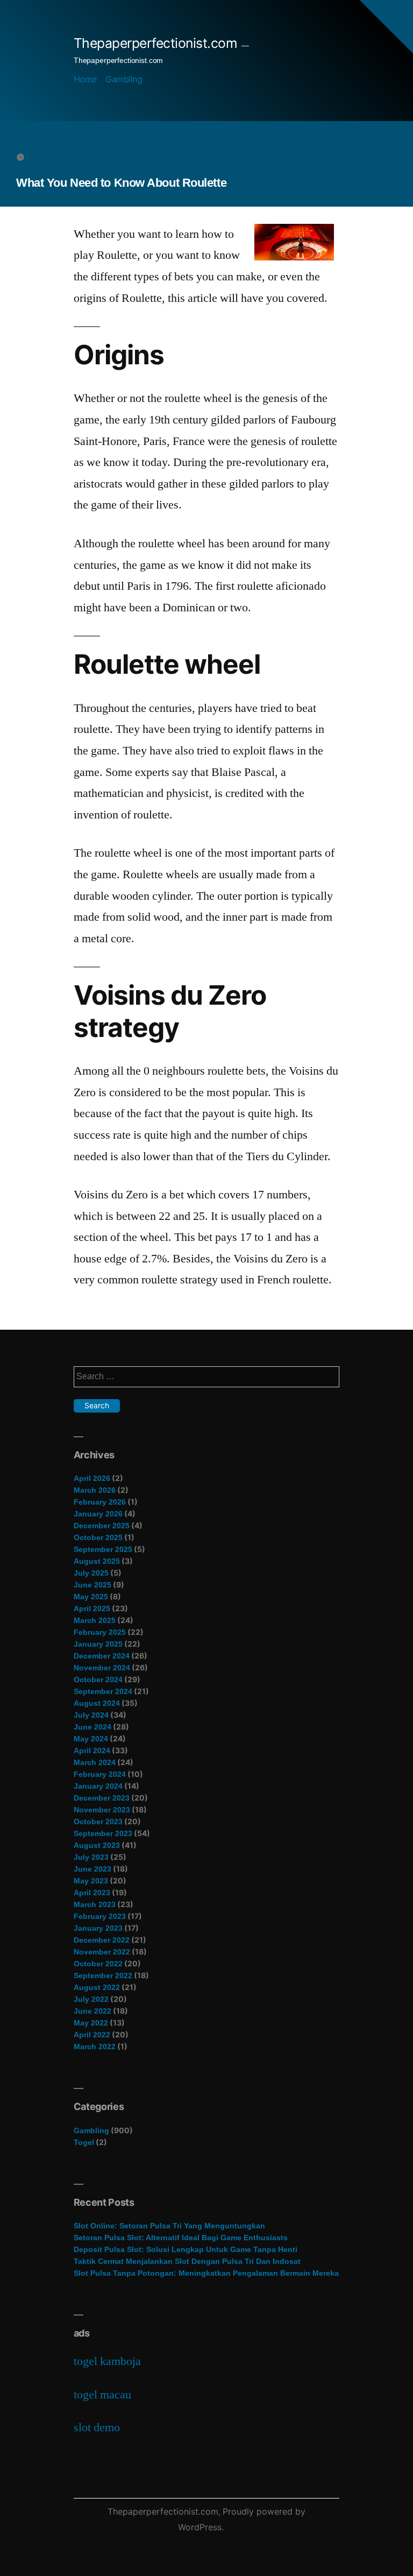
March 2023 (95, 1904)
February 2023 (100, 1916)
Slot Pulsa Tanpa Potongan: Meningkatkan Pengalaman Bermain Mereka (206, 2273)
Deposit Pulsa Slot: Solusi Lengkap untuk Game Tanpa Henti (186, 2249)
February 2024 (100, 1774)
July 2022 (91, 1999)
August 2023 (97, 1845)
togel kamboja (107, 2361)
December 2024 (102, 1656)
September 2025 (103, 1549)
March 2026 (95, 1490)
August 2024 (97, 1703)
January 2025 (98, 1644)
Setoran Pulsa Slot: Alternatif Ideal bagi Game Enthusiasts (181, 2238)
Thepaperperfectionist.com (156, 43)
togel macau (102, 2395)
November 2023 (102, 1810)
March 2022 (95, 2046)
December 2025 (102, 1526)
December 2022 (102, 1940)
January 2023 (98, 1928)
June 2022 (92, 2011)
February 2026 (100, 1502)
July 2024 (91, 1715)
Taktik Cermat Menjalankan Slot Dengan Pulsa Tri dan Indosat (187, 2261)
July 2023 (91, 1857)
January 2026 (98, 1514)
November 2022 (102, 1952)
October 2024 (98, 1679)
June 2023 (92, 1869)
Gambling (124, 79)
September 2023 (103, 1833)
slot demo (97, 2427)
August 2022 (97, 1987)
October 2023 (98, 1822)
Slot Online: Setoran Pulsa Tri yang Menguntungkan (169, 2226)
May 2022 (91, 2023)
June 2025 (92, 1585)
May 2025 (91, 1597)
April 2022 (92, 2035)
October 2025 (98, 1537)
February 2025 (100, 1632)
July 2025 (91, 1573)
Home (85, 79)
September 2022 (103, 1975)
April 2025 (92, 1608)
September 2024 (103, 1691)
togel (84, 2142)
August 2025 (97, 1561)
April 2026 (92, 1478)
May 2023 (91, 1881)
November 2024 (102, 1668)
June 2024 (92, 1727)
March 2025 (95, 1620)
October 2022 (98, 1964)
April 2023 (92, 1893)
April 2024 (92, 1751)
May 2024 (91, 1739)
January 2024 (98, 1786)
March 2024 (95, 1762)
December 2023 (102, 1798)
